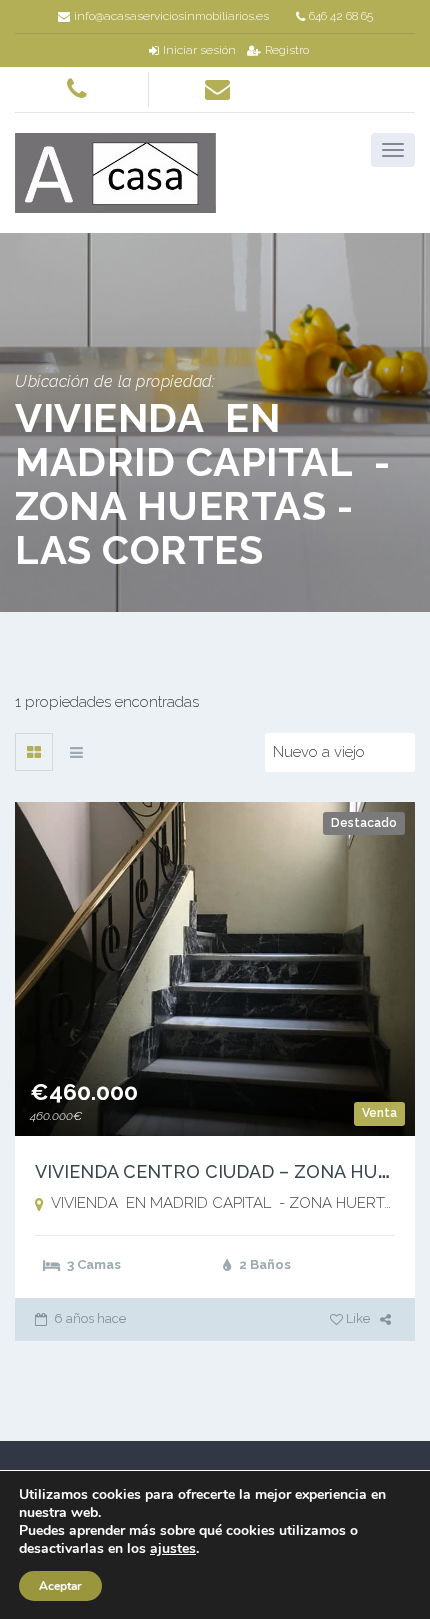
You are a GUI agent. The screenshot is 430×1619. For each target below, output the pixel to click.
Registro (287, 50)
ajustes (173, 1549)
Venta (379, 1113)
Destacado (364, 823)
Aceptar (60, 1586)
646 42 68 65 (341, 16)
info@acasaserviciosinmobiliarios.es (171, 16)
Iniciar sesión (199, 50)
